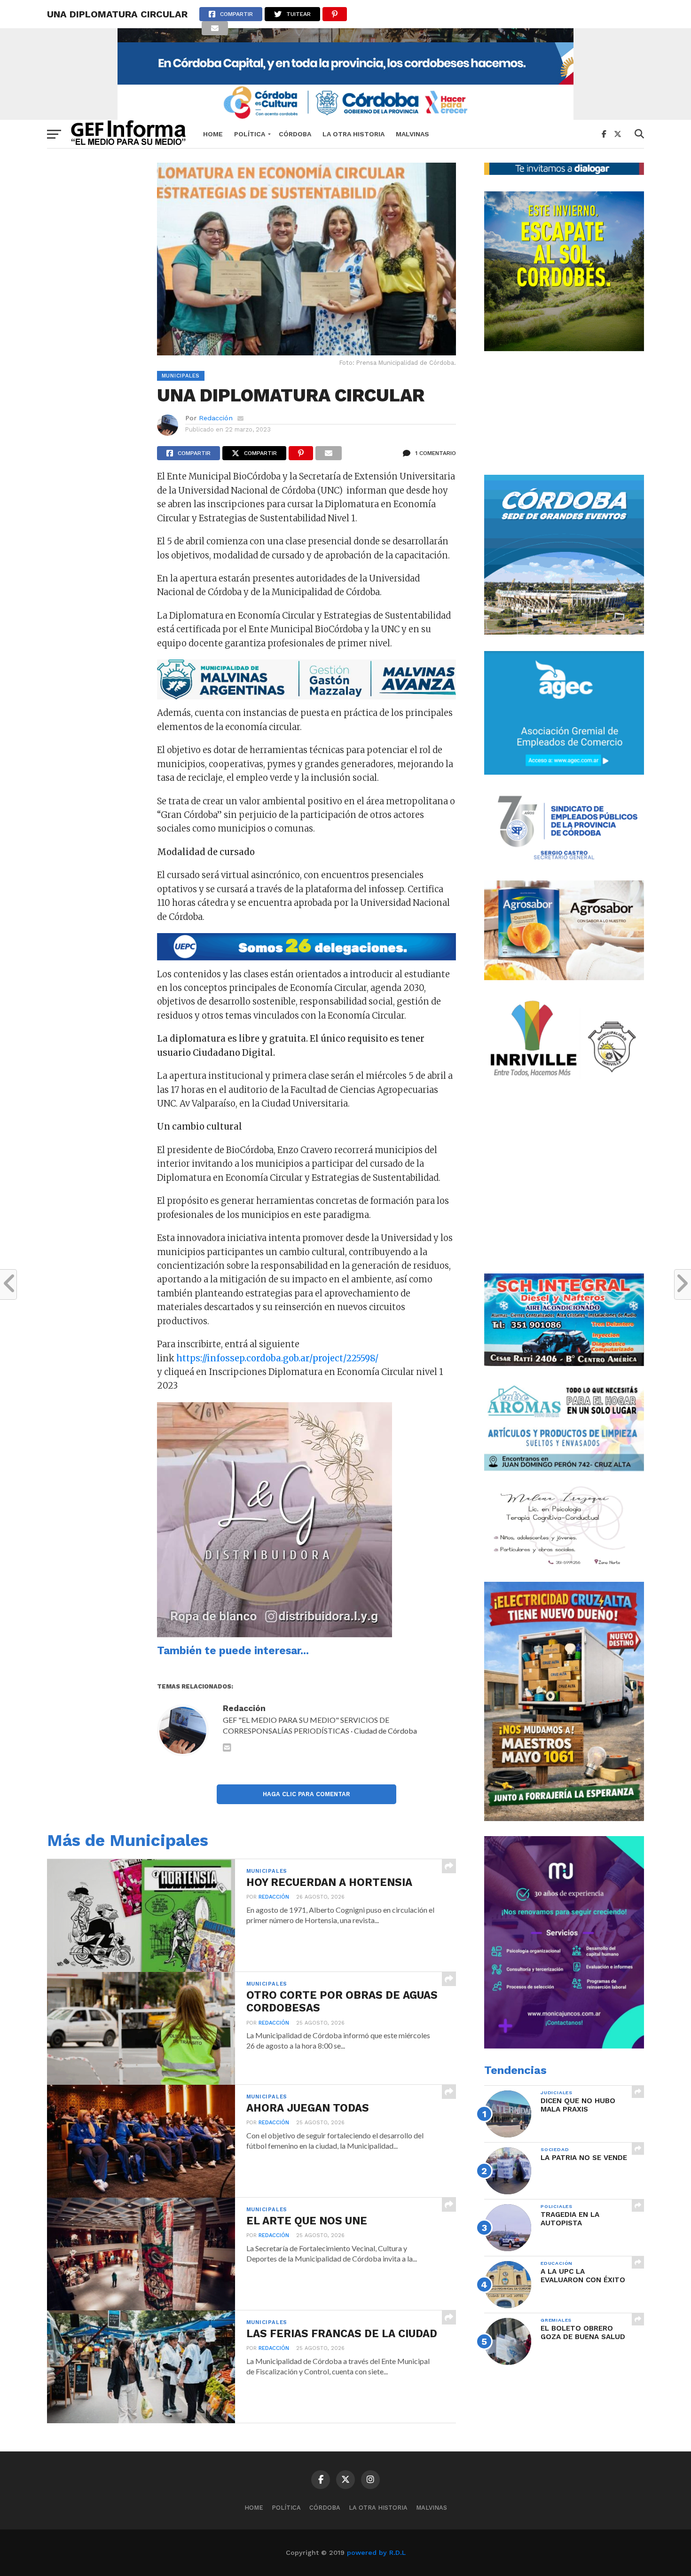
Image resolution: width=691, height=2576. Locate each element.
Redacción (216, 418)
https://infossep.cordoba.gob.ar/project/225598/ (277, 1358)
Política (250, 134)
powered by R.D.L (376, 2552)
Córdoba (295, 134)
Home (213, 134)
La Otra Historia (353, 134)
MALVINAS (412, 134)
